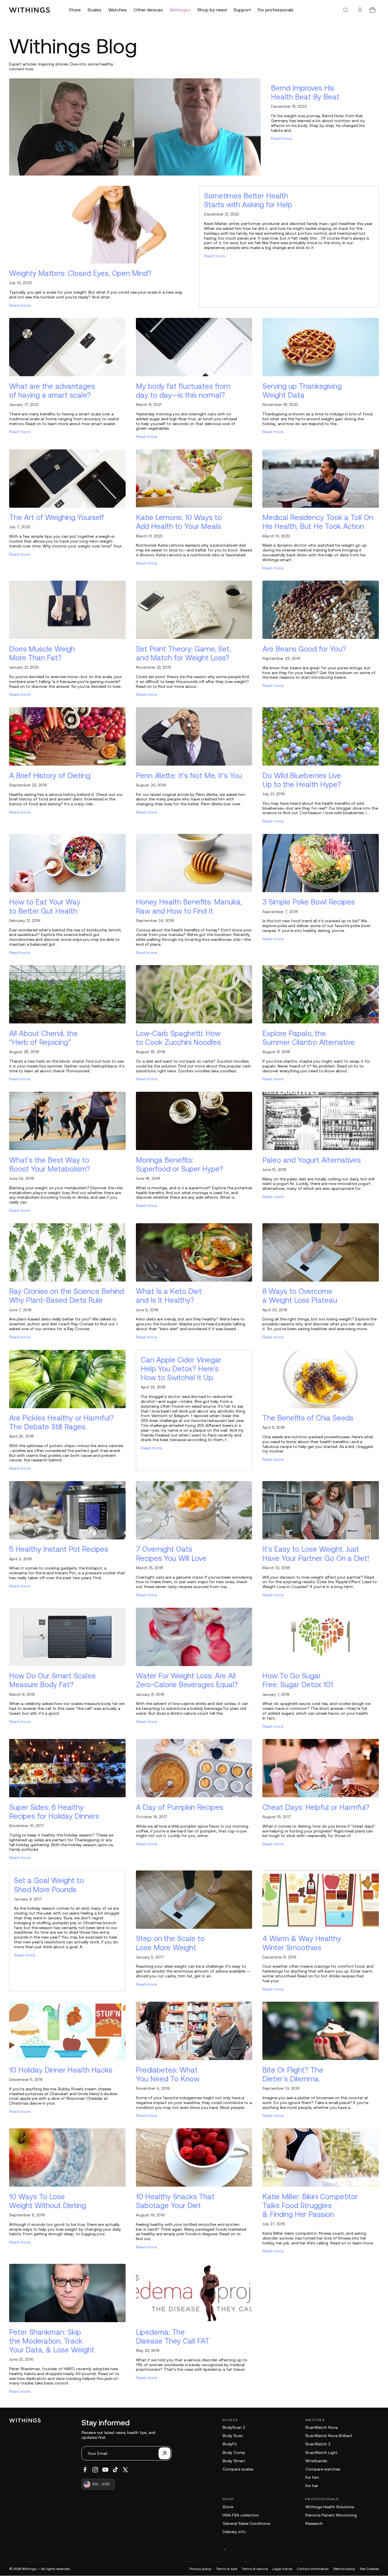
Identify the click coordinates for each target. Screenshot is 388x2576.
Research (314, 2523)
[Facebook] (85, 2470)
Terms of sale (227, 2569)
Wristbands (316, 2461)
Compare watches (323, 2469)
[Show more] (301, 2549)
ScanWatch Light (321, 2453)
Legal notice (282, 2569)
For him (312, 2477)
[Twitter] (125, 2470)
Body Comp (234, 2453)
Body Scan (233, 2436)
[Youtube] (105, 2470)
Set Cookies (369, 2569)
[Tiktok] (115, 2470)
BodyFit (230, 2444)
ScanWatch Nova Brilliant (329, 2436)
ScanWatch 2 (318, 2444)
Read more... (283, 138)
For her (312, 2486)
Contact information (313, 2569)
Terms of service (255, 2569)
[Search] (346, 10)
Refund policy (344, 2569)
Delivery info (234, 2532)
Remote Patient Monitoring (331, 2515)
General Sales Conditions (246, 2523)
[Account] (360, 10)
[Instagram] (95, 2470)
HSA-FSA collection (241, 2515)
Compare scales (238, 2469)
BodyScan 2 (234, 2427)
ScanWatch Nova (321, 2427)
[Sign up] (165, 2453)
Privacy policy (201, 2569)
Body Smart (234, 2461)
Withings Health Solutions (330, 2507)
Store (228, 2507)
